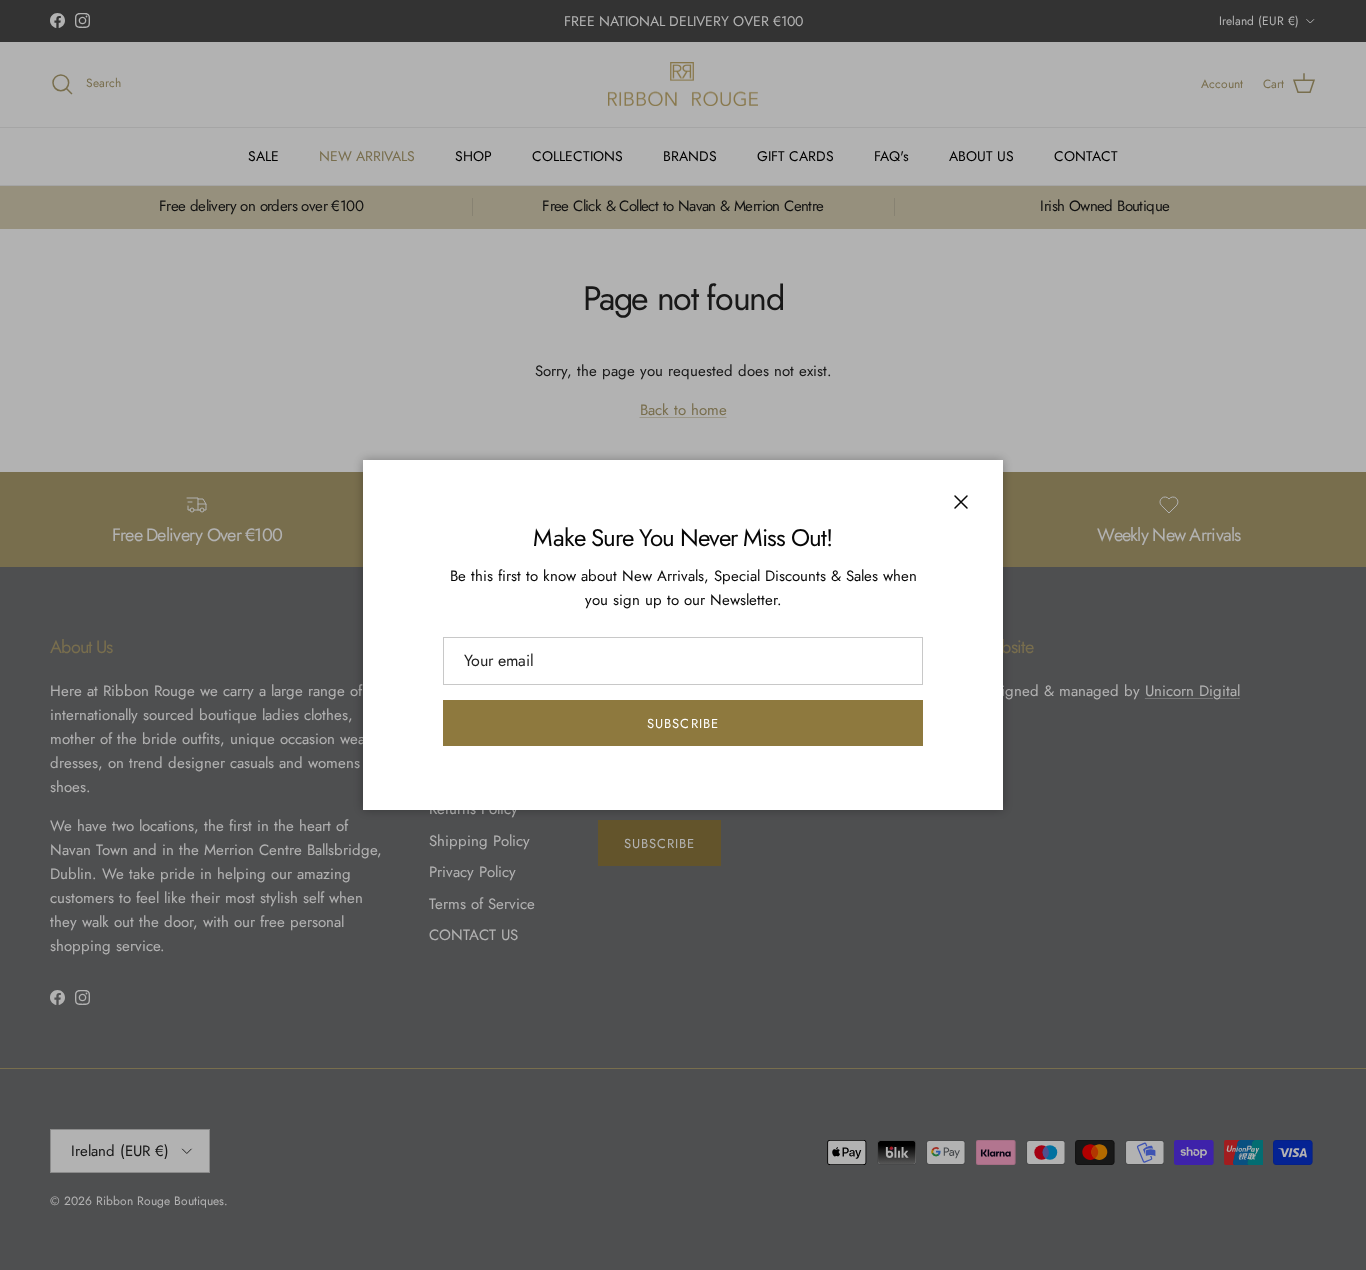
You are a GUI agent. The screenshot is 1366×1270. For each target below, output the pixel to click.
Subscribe (682, 723)
